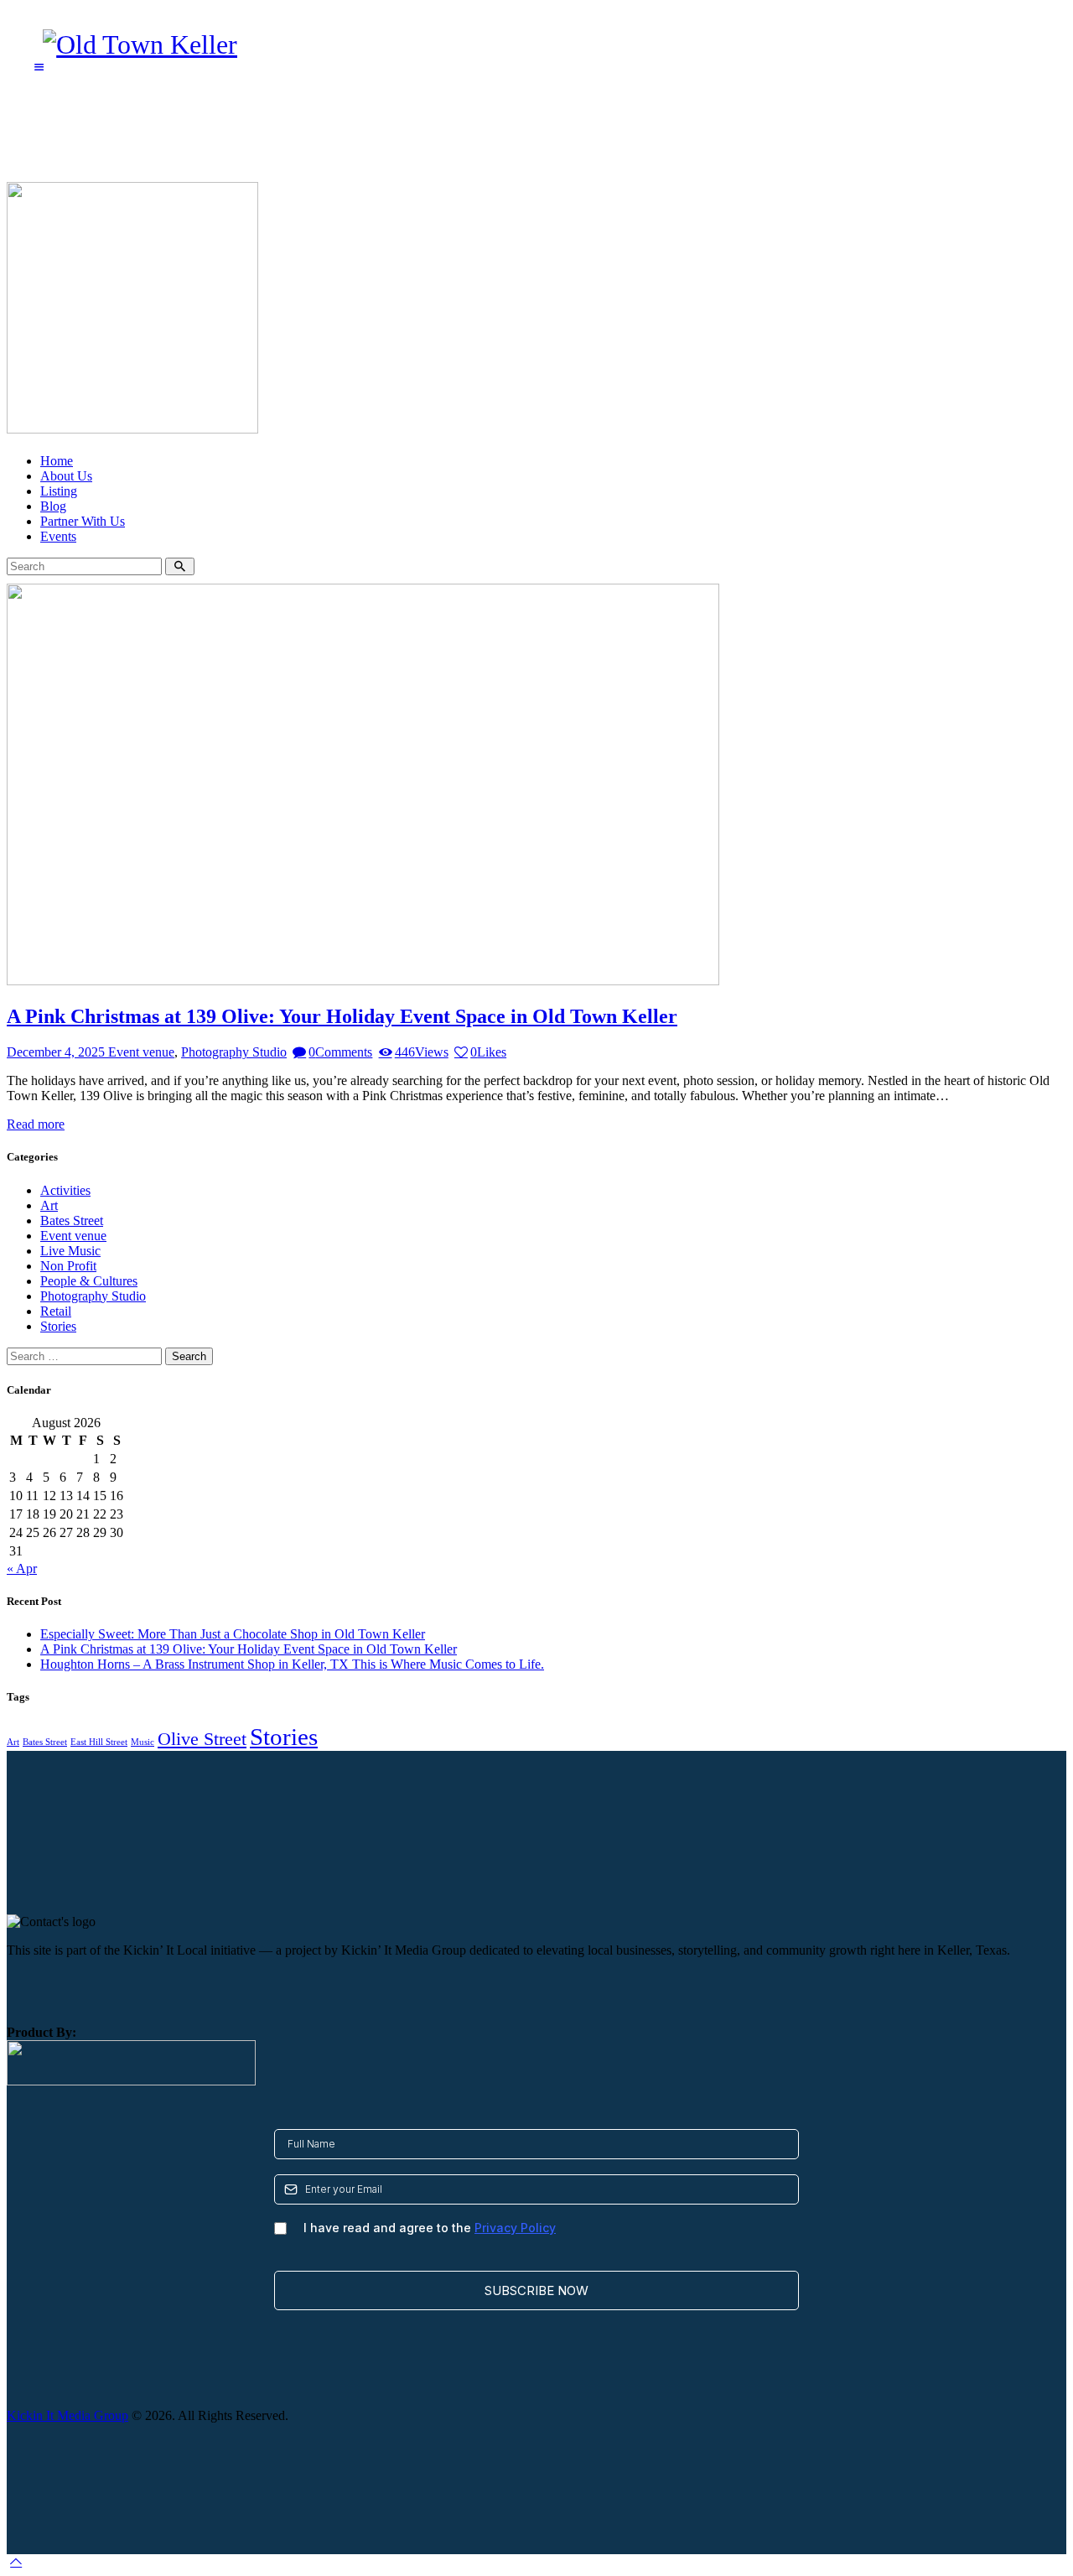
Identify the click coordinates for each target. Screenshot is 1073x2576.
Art (49, 1205)
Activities (65, 1190)
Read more (36, 1124)
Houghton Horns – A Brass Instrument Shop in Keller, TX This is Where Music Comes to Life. (292, 1664)
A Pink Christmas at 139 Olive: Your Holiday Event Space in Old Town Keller (342, 1016)
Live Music (70, 1251)
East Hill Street (99, 1742)
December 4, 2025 (57, 1052)
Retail (56, 1311)
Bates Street (72, 1220)
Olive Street (202, 1739)
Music (143, 1742)
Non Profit (68, 1266)
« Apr (22, 1568)
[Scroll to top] (16, 2561)
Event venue (141, 1052)
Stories (58, 1326)
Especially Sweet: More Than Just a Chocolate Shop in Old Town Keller (233, 1634)
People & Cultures (89, 1281)
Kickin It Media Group (67, 2415)
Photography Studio (234, 1052)
